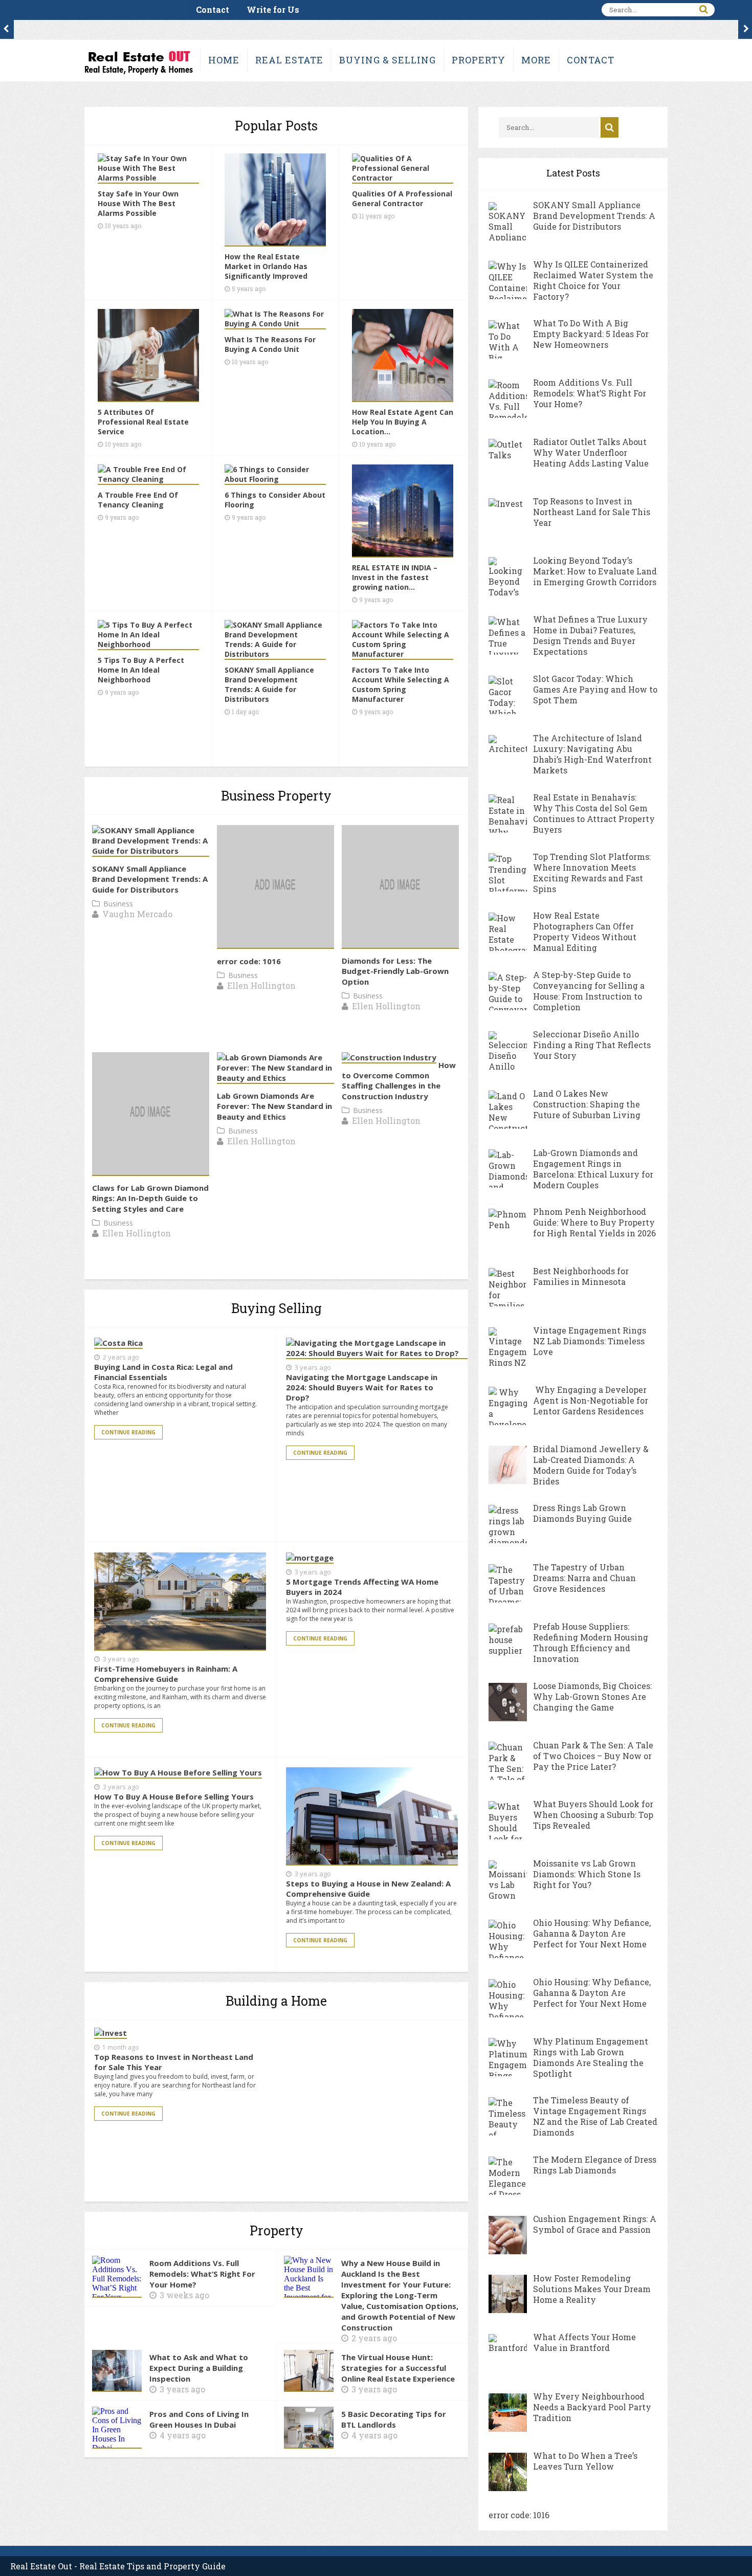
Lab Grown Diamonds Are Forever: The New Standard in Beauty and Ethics (274, 1106)
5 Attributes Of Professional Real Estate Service (143, 422)
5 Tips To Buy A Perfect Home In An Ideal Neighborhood (141, 670)
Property (479, 60)
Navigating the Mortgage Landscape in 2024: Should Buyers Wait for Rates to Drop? (362, 1387)
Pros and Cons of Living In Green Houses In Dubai (199, 2419)
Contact (213, 9)
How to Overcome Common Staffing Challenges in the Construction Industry (399, 1081)
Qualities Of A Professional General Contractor (402, 198)
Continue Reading (128, 1432)
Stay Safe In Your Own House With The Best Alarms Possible (138, 203)
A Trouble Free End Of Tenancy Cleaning (138, 500)
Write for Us (273, 9)
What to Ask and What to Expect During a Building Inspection (199, 2368)
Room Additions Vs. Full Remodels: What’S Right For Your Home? (202, 2274)
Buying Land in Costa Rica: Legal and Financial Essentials (163, 1372)
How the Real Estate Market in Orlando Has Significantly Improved (266, 266)
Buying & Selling (388, 60)
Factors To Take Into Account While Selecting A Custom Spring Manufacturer (401, 684)
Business (118, 904)
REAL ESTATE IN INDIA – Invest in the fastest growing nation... (395, 577)
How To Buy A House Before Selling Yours (174, 1796)
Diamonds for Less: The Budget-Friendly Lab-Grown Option (395, 971)
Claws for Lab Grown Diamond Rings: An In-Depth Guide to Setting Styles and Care (150, 1198)
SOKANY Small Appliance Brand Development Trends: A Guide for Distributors (269, 684)
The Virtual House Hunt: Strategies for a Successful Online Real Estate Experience (398, 2368)
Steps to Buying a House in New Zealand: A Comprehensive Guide (368, 1889)
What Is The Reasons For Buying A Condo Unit (270, 344)
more (536, 60)
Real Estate (289, 60)
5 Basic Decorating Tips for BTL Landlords (394, 2419)
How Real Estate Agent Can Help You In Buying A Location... (403, 422)
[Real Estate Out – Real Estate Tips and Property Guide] (138, 73)
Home (224, 60)
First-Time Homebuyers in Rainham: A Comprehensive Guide (166, 1674)
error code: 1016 (249, 961)
